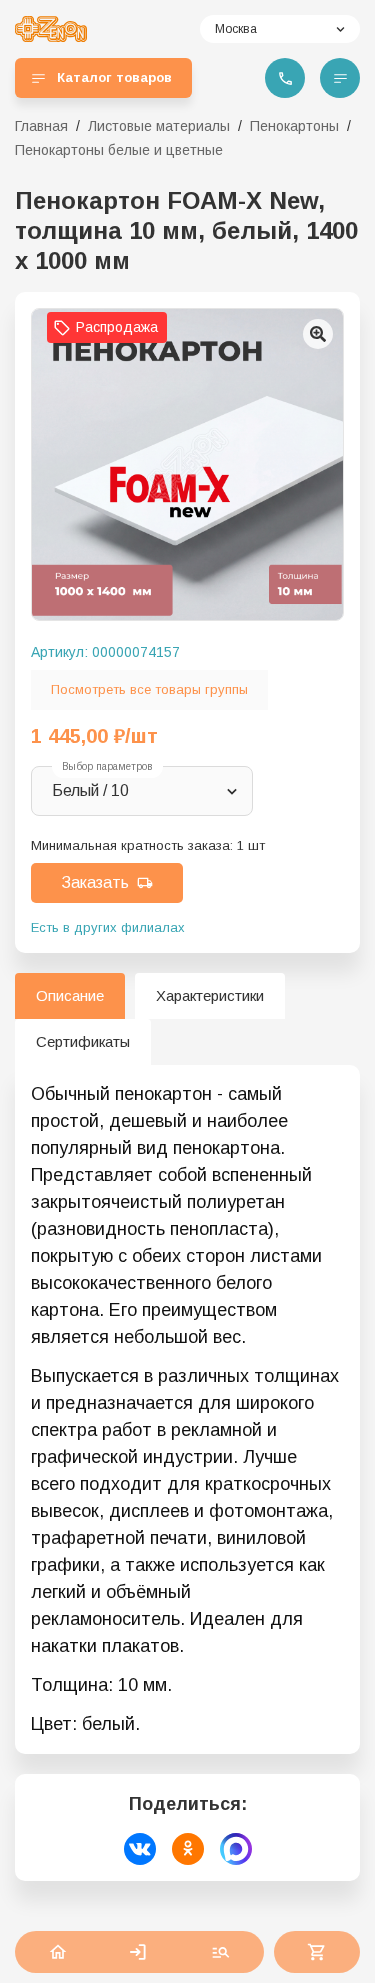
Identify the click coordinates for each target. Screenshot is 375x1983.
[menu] (340, 78)
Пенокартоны (294, 126)
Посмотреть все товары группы (149, 689)
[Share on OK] (188, 1849)
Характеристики (210, 995)
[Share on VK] (140, 1849)
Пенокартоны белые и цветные (119, 150)
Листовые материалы (159, 126)
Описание (70, 995)
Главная (41, 126)
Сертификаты (83, 1041)
